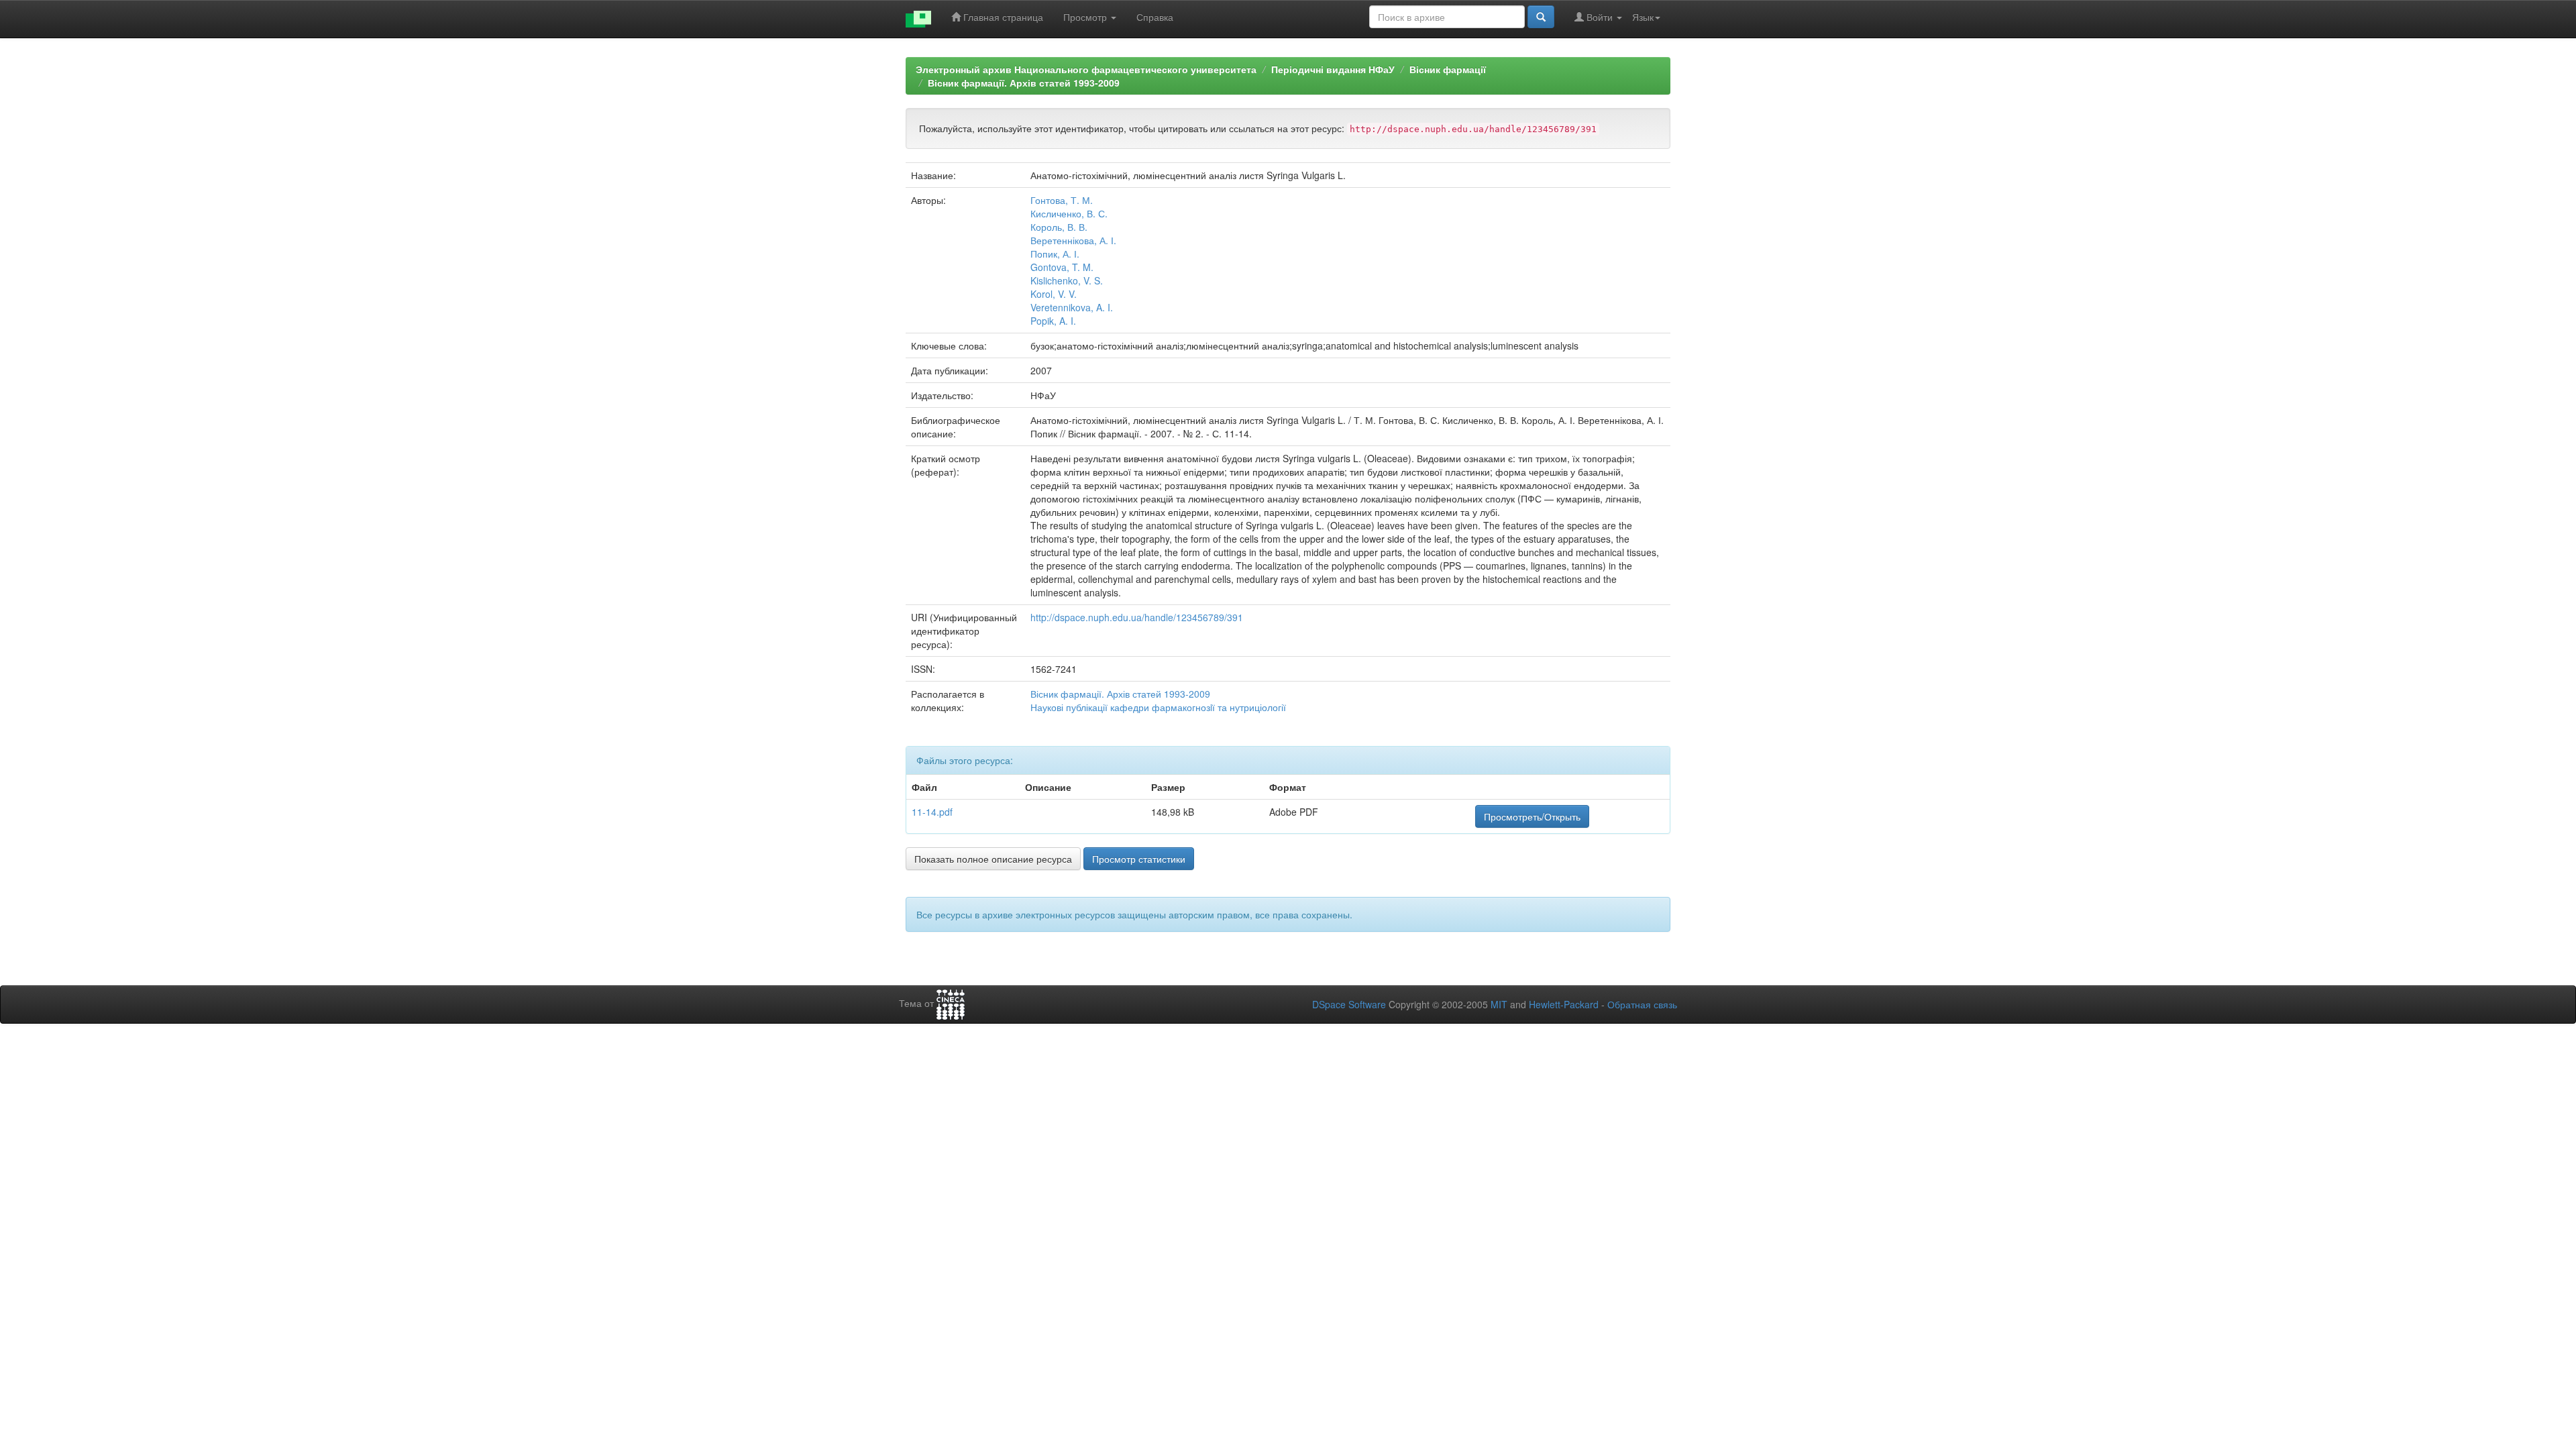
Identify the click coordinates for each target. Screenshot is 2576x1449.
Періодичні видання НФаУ (1333, 69)
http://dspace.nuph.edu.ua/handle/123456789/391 (1137, 617)
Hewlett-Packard (1564, 1004)
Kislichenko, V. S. (1067, 280)
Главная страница (1002, 17)
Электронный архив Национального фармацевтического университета (1086, 69)
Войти (1600, 17)
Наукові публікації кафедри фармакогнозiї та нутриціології (1158, 707)
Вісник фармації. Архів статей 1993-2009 (1024, 83)
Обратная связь (1642, 1004)
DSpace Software (1349, 1004)
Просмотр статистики (1139, 859)
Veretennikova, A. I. (1072, 307)
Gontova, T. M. (1062, 267)
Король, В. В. (1059, 227)
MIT (1499, 1004)
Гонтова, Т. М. (1062, 200)
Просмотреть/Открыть (1532, 816)
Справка (1155, 17)
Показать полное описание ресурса (993, 859)
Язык (1643, 17)
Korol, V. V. (1054, 294)
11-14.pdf (932, 812)
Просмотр (1086, 17)
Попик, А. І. (1055, 254)
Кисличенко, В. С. (1069, 213)
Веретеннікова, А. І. (1073, 240)
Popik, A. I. (1053, 321)
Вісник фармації (1448, 69)
